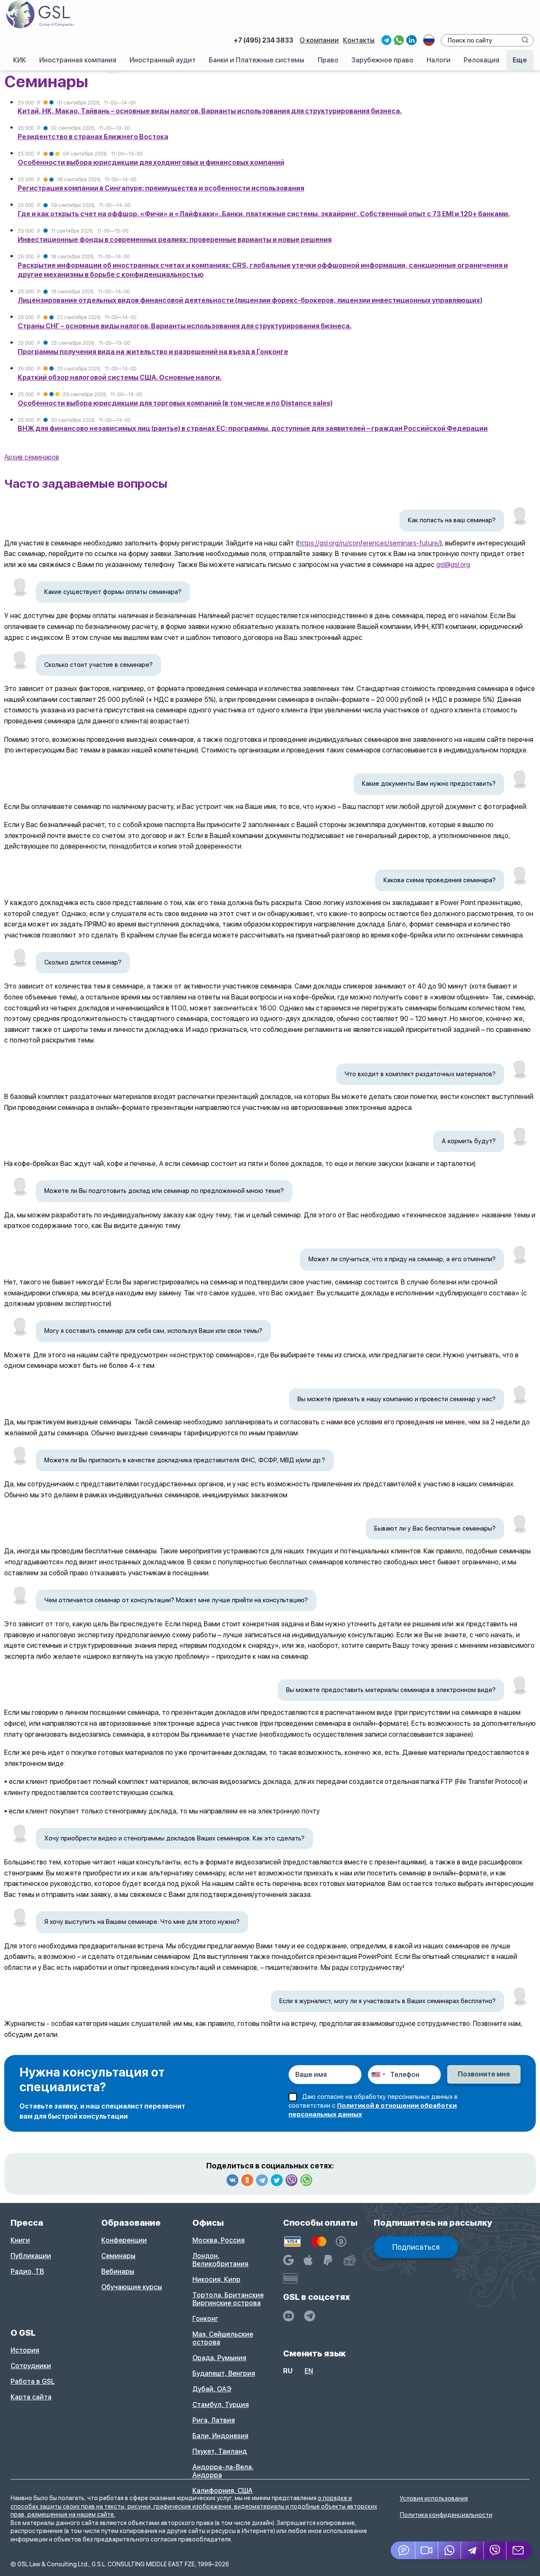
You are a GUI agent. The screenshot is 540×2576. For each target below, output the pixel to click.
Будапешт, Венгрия (224, 2373)
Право (328, 60)
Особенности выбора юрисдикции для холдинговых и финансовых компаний (151, 163)
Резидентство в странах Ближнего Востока (93, 137)
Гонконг (205, 2319)
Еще (520, 60)
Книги (20, 2240)
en (309, 2371)
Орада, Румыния (219, 2358)
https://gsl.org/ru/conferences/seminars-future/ (369, 543)
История (25, 2350)
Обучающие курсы (132, 2287)
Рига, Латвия (214, 2420)
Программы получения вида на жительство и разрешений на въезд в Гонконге (153, 352)
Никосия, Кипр (216, 2279)
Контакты (359, 40)
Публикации (31, 2256)
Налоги (439, 60)
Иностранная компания (78, 60)
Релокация (482, 60)
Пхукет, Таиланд (220, 2451)
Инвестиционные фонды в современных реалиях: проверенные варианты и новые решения (175, 240)
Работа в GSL (33, 2381)
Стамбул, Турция (221, 2405)
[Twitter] (277, 2180)
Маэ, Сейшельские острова (223, 2338)
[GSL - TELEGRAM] (310, 2316)
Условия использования (434, 2498)
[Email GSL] (519, 2550)
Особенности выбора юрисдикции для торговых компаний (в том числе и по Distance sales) (175, 403)
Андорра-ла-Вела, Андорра (223, 2471)
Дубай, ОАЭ (212, 2389)
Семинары (118, 2256)
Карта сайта (31, 2397)
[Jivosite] (403, 2550)
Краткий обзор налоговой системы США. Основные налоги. (120, 377)
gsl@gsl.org (453, 565)
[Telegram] (262, 2180)
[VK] (232, 2180)
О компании (319, 40)
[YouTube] (289, 2316)
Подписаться (416, 2247)
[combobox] (378, 2075)
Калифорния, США (223, 2491)
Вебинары (118, 2271)
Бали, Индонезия (220, 2436)
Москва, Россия (219, 2240)
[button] (427, 2550)
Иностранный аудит (163, 60)
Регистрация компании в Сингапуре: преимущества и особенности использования (161, 188)
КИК (20, 60)
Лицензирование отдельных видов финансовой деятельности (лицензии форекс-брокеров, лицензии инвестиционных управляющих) (250, 300)
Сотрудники (31, 2366)
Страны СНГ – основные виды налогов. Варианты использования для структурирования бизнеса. (185, 326)
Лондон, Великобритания (220, 2260)
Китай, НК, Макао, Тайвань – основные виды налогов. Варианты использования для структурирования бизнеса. (210, 111)
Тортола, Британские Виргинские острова (228, 2299)
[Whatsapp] (306, 2180)
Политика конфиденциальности (446, 2515)
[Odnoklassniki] (247, 2180)
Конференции (124, 2240)
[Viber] (292, 2180)
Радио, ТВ (27, 2271)
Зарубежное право (382, 60)
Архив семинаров (32, 457)
